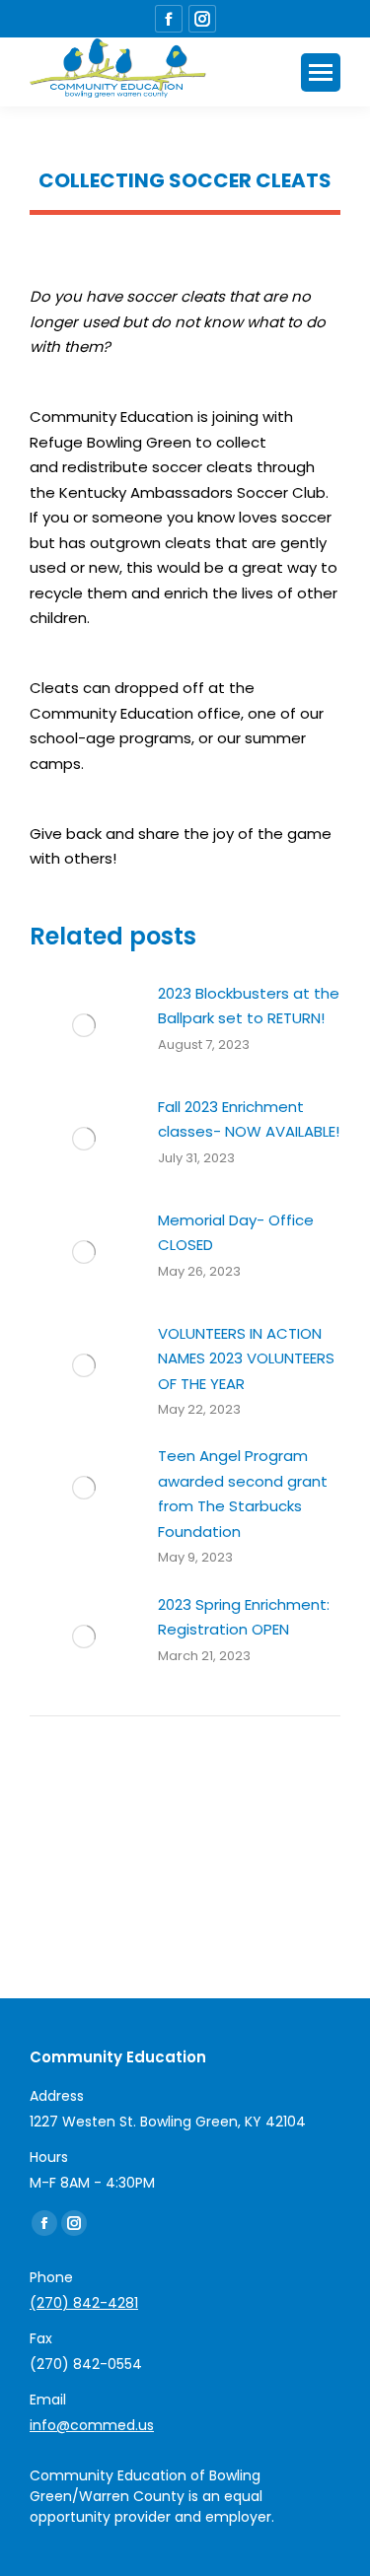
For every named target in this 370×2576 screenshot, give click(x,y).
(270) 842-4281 (84, 2303)
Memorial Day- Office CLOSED (236, 1233)
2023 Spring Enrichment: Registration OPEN (244, 1617)
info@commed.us (92, 2425)
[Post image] (84, 1025)
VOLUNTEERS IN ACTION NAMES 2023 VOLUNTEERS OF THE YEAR (246, 1358)
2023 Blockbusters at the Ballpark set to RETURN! (249, 1006)
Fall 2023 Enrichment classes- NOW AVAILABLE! (249, 1119)
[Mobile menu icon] (321, 72)
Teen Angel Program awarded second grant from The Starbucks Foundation (243, 1494)
